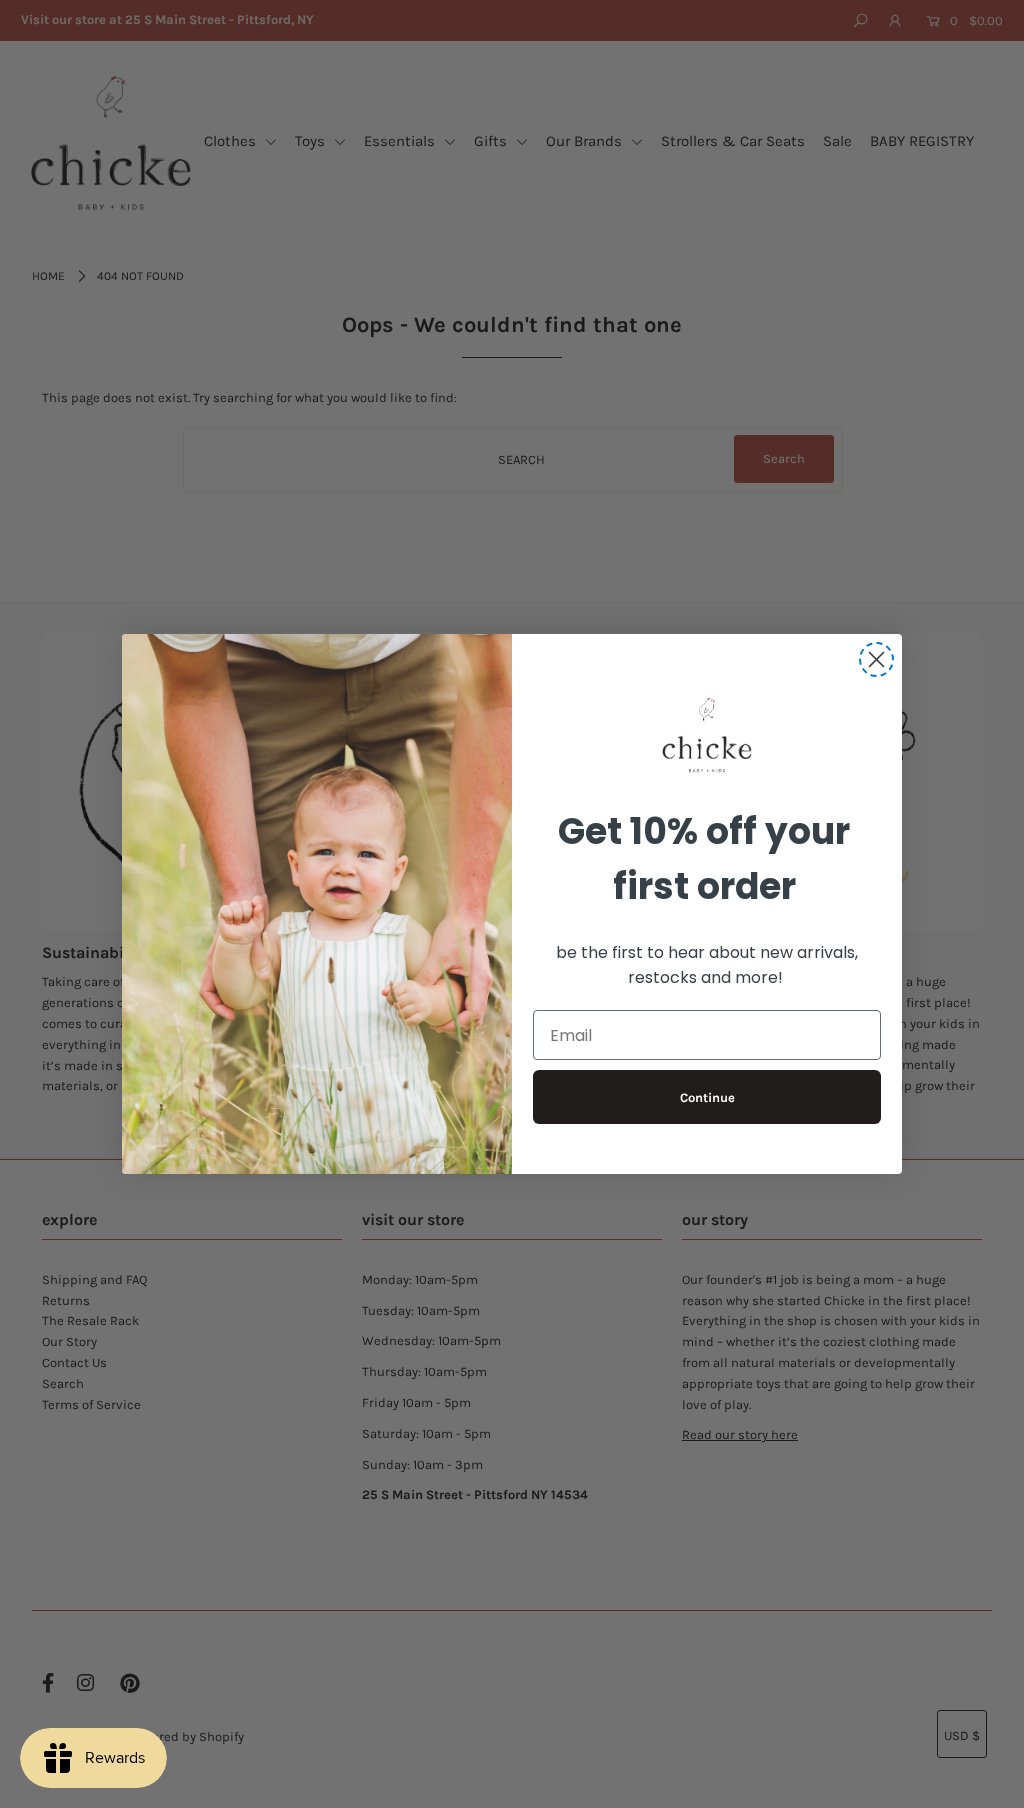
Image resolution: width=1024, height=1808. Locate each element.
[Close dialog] (876, 659)
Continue (707, 1097)
